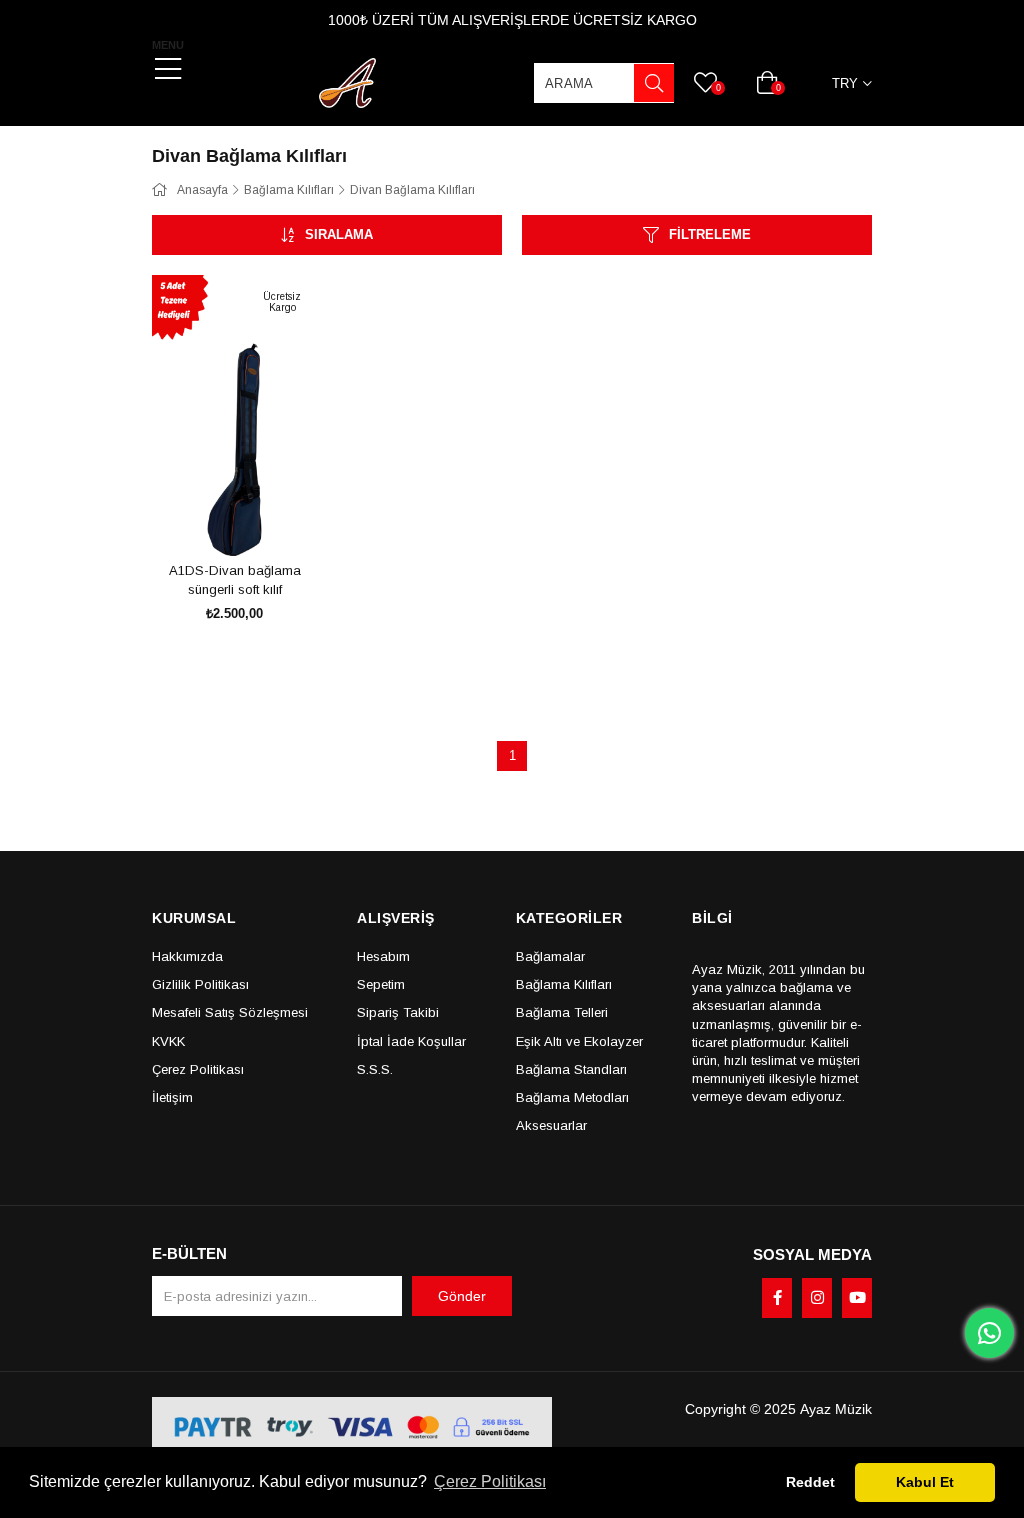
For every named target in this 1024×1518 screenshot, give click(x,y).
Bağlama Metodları (572, 1097)
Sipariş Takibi (398, 1012)
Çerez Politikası (198, 1069)
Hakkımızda (187, 956)
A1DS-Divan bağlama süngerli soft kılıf (235, 580)
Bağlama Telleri (562, 1012)
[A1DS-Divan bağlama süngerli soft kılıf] (234, 415)
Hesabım (383, 956)
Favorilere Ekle (212, 518)
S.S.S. (375, 1069)
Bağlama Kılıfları (564, 984)
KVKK (168, 1041)
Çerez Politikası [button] (490, 1481)
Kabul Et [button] (925, 1482)
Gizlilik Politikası (200, 984)
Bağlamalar (550, 956)
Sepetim (381, 984)
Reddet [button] (810, 1482)
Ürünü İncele (257, 518)
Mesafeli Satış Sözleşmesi (230, 1012)
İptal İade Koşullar (411, 1041)
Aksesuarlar (551, 1125)
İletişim (172, 1097)
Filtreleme (710, 234)
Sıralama (339, 234)
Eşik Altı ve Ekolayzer (579, 1041)
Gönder (462, 1296)
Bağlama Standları (571, 1069)
